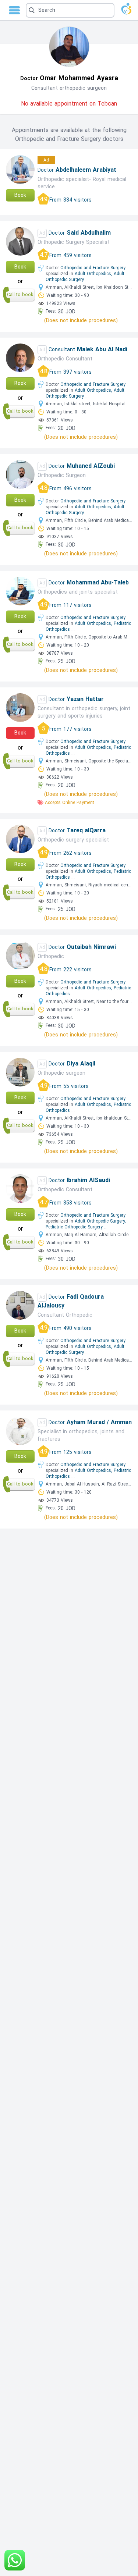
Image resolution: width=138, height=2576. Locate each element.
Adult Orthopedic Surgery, (100, 1221)
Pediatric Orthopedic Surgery (74, 1227)
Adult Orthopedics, (93, 274)
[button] (70, 10)
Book (20, 195)
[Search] (69, 10)
